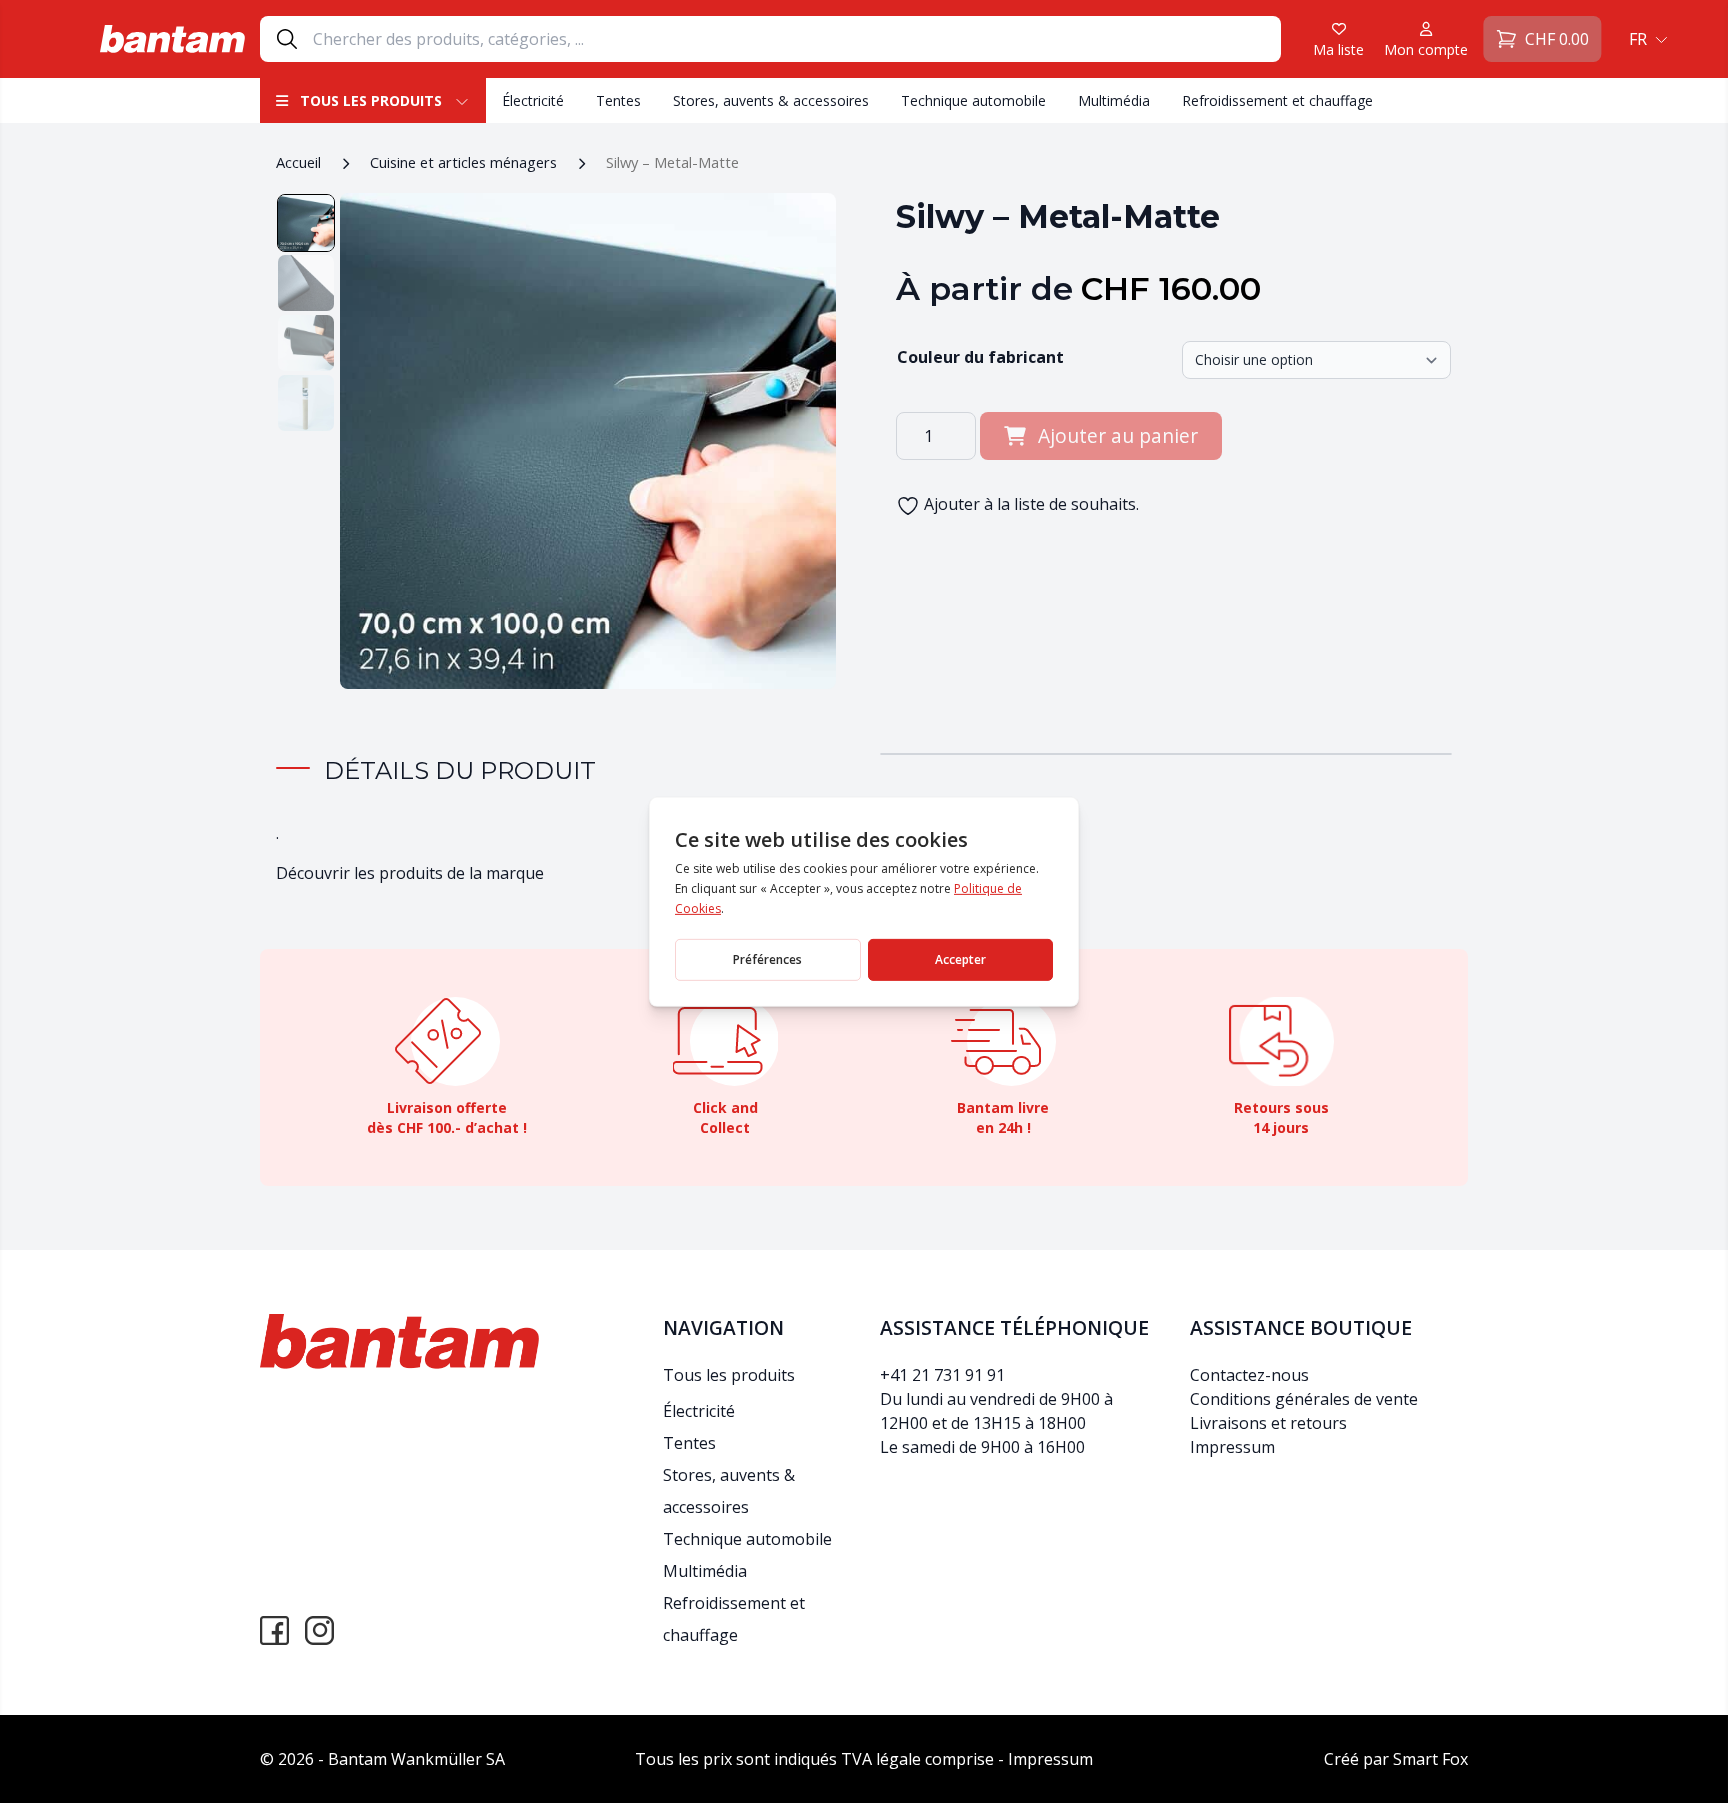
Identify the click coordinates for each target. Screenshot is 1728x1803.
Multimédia (1114, 100)
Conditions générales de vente (1304, 1399)
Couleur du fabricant (980, 357)
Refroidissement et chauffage (1277, 100)
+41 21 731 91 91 (942, 1375)
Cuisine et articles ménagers (463, 162)
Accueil (298, 162)
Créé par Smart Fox (1396, 1759)
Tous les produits (371, 100)
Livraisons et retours (1268, 1423)
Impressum (1232, 1447)
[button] (1646, 39)
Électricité (533, 100)
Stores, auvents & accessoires (771, 100)
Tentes (618, 100)
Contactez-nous (1249, 1375)
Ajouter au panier (1118, 435)
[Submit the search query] (287, 39)
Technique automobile (973, 100)
